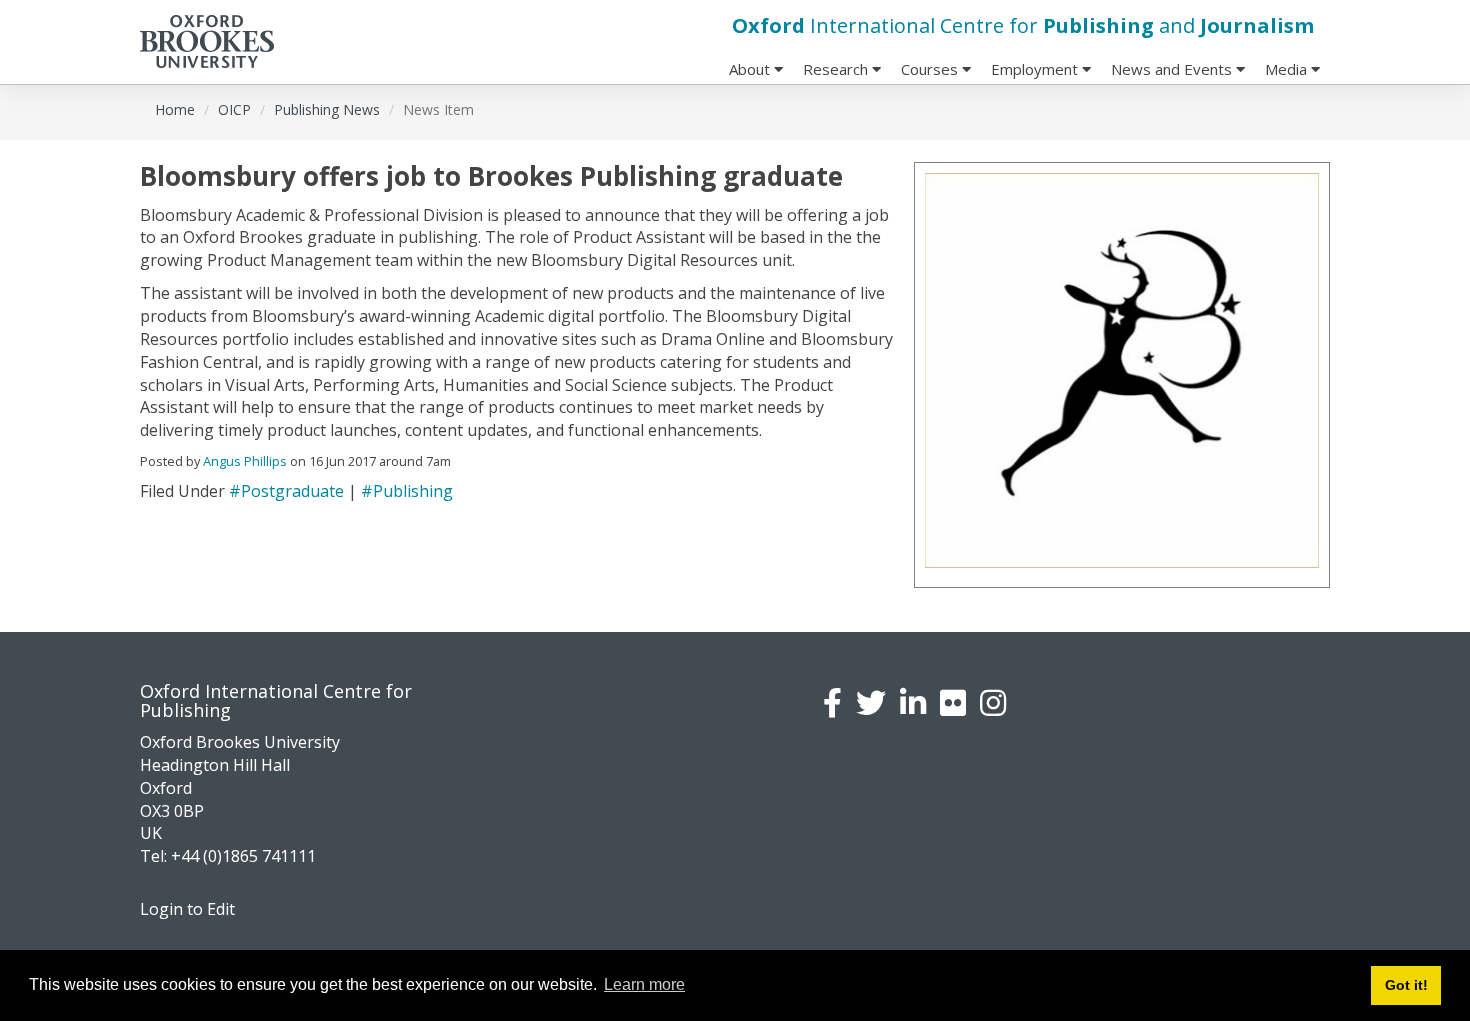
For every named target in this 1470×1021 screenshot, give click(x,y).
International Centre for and (1023, 25)
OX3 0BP (172, 811)
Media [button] (1288, 69)
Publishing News (327, 109)
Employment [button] (1036, 69)
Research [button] (837, 69)
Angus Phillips (245, 461)
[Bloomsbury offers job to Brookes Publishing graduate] (1122, 370)
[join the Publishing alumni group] (913, 702)
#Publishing (407, 491)
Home (175, 109)
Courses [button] (931, 69)
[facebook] (832, 702)
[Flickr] (953, 702)
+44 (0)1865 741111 (243, 856)
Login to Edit (187, 909)
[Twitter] (871, 702)
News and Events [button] (1173, 69)
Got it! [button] (1406, 985)
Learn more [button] (644, 984)
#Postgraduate (286, 491)
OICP (234, 109)
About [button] (751, 69)
